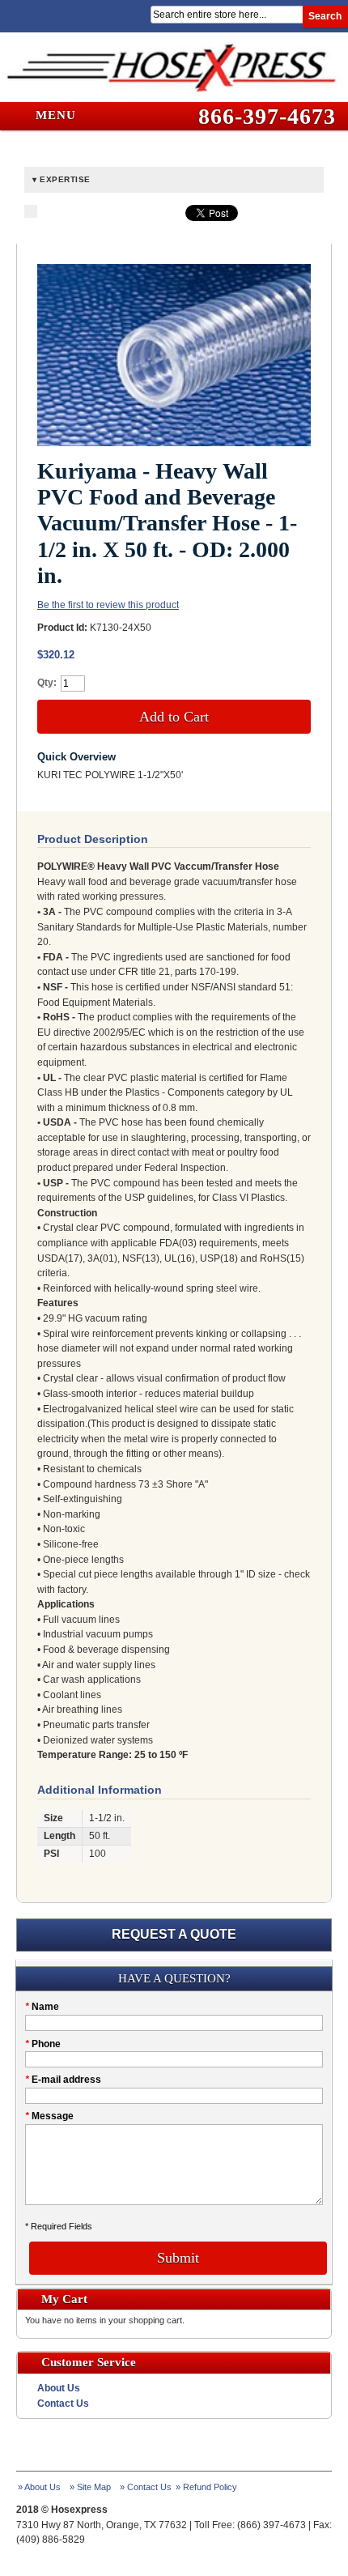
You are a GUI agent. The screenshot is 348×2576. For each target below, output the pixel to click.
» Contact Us (146, 2487)
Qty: (47, 683)
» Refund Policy (206, 2487)
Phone (43, 2044)
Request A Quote (174, 1934)
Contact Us (63, 2404)
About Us (59, 2388)
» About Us (39, 2487)
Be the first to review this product (108, 605)
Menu (54, 115)
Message (49, 2116)
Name (42, 2007)
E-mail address (63, 2080)
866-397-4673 (267, 116)
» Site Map (90, 2487)
